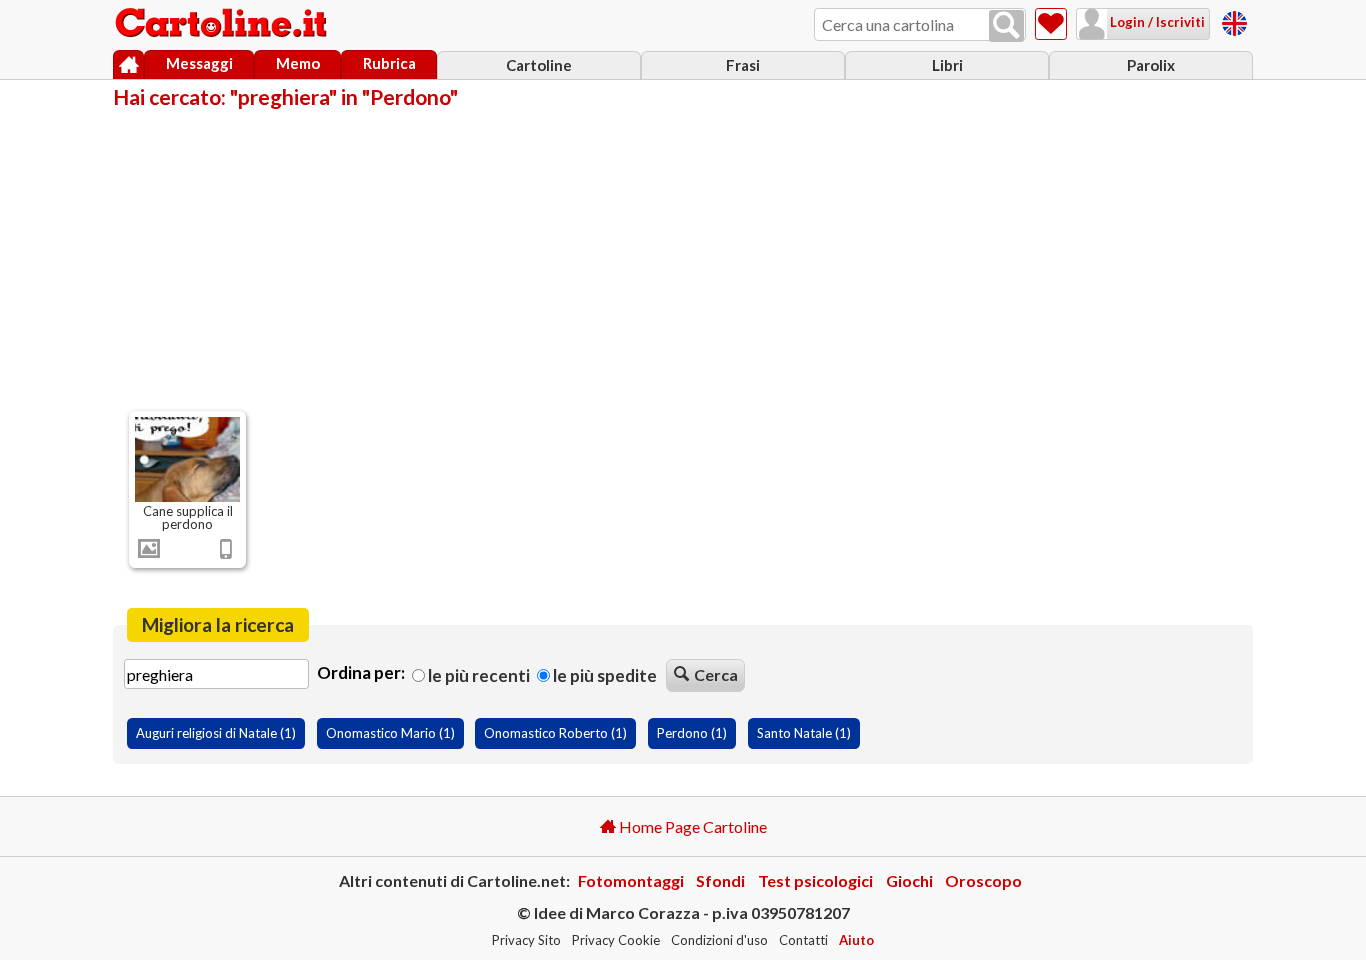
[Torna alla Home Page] (223, 24)
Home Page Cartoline (691, 826)
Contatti (803, 940)
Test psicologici (815, 880)
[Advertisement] (683, 258)
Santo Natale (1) (804, 733)
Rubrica (389, 63)
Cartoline (539, 65)
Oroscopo (983, 880)
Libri (947, 65)
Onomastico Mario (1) (390, 733)
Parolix (1151, 65)
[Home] (128, 65)
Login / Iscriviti (1156, 22)
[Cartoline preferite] (1051, 24)
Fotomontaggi (631, 880)
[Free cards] (1234, 20)
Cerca (716, 674)
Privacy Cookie (616, 940)
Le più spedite (603, 675)
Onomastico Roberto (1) (555, 733)
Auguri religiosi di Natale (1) (216, 733)
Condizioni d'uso (719, 940)
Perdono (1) (692, 733)
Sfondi (720, 880)
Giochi (909, 880)
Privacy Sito (526, 940)
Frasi (743, 65)
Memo (298, 63)
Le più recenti (477, 675)
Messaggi (199, 63)
